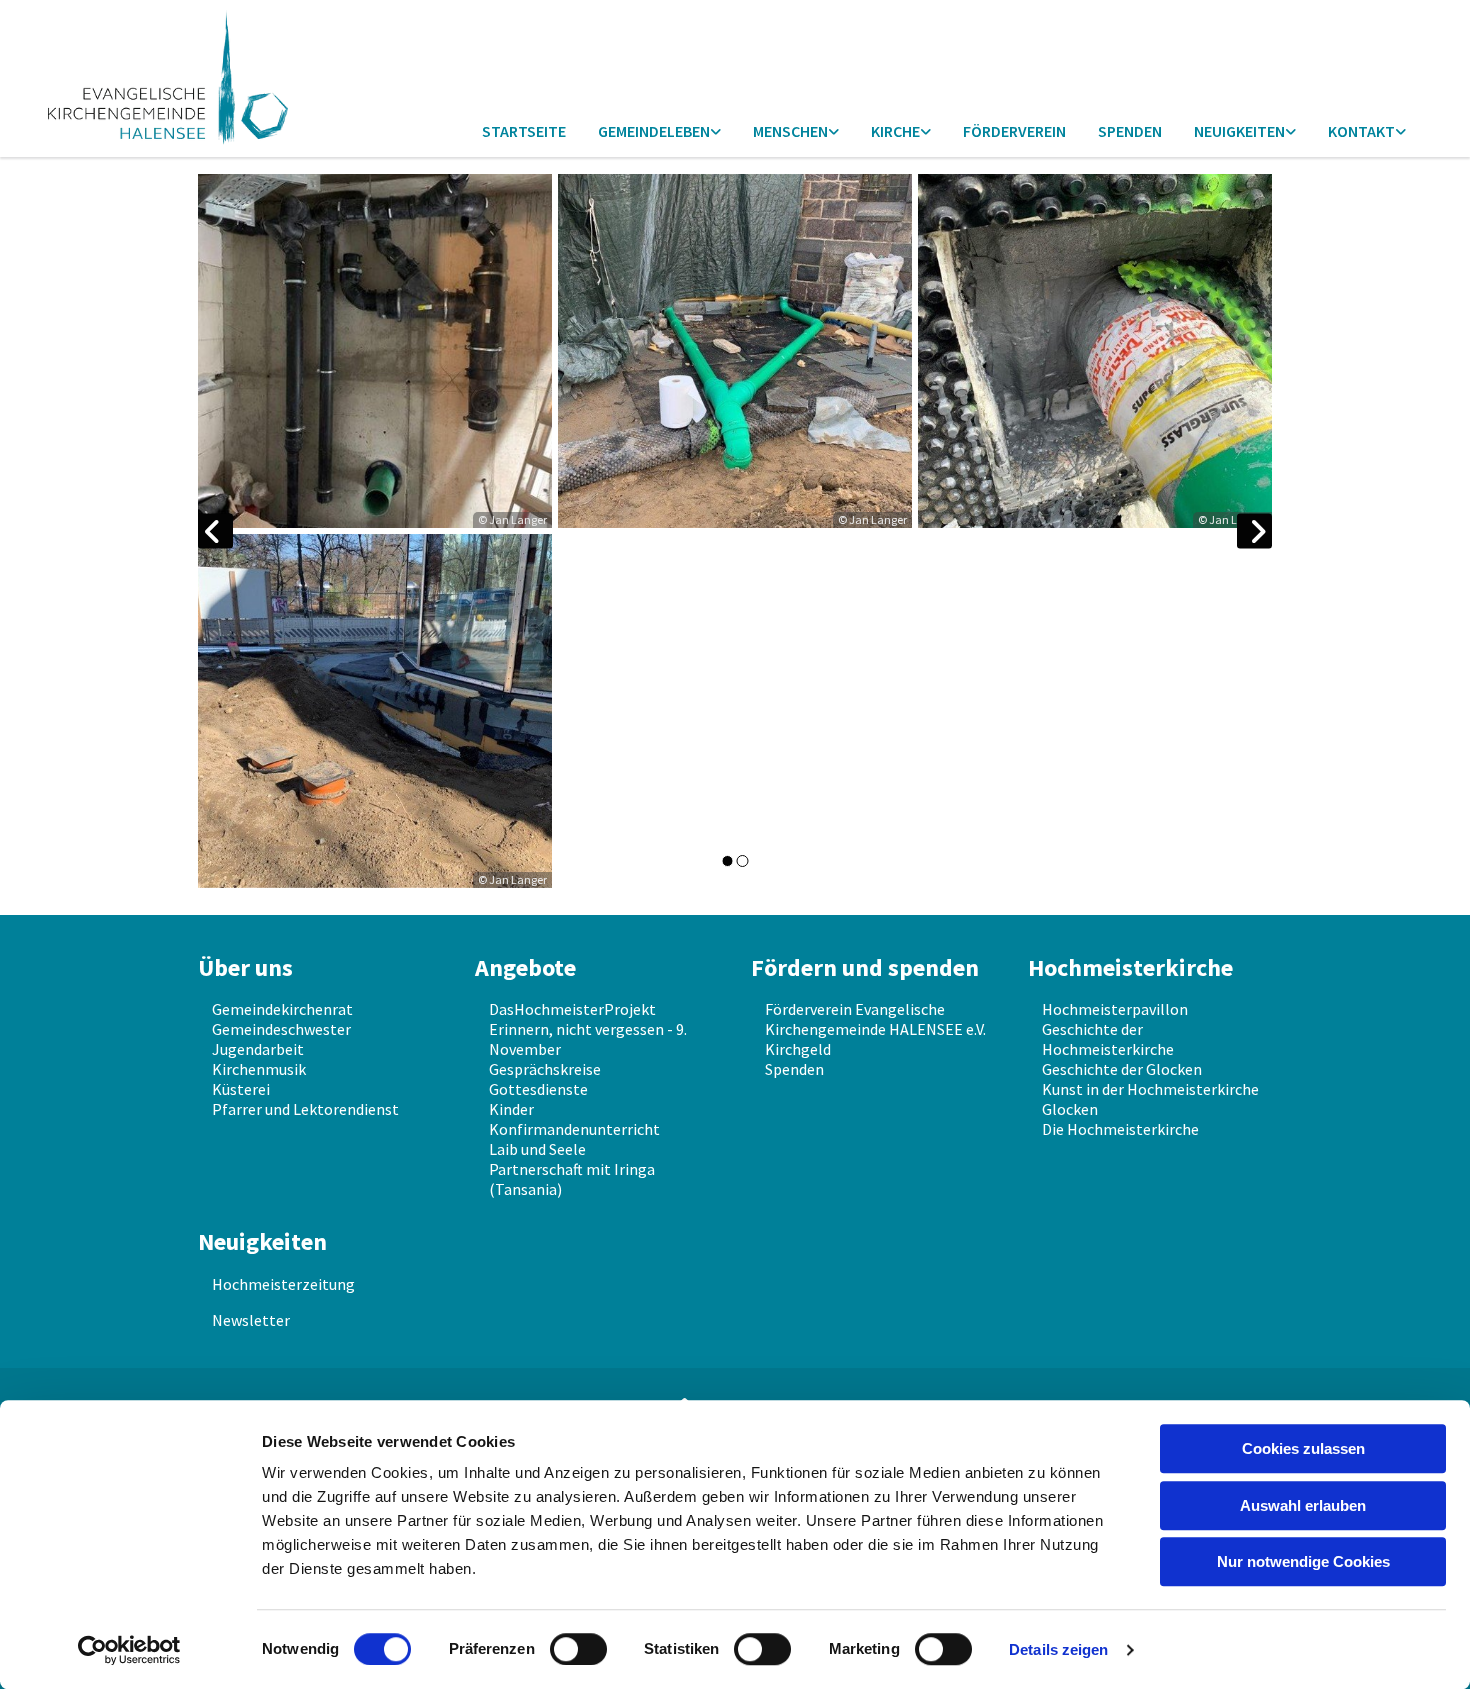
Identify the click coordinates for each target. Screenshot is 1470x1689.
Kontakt (1361, 131)
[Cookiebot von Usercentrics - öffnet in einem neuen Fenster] (129, 1650)
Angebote (525, 967)
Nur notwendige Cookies (1303, 1561)
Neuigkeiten (1239, 131)
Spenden (1130, 131)
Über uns (245, 967)
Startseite (524, 131)
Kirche (895, 131)
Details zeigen (1058, 1649)
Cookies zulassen (1303, 1448)
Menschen (790, 131)
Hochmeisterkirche (1130, 967)
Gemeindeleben (654, 131)
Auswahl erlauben (1303, 1505)
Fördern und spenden (865, 967)
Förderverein (1014, 131)
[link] (659, 132)
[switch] (578, 1649)
